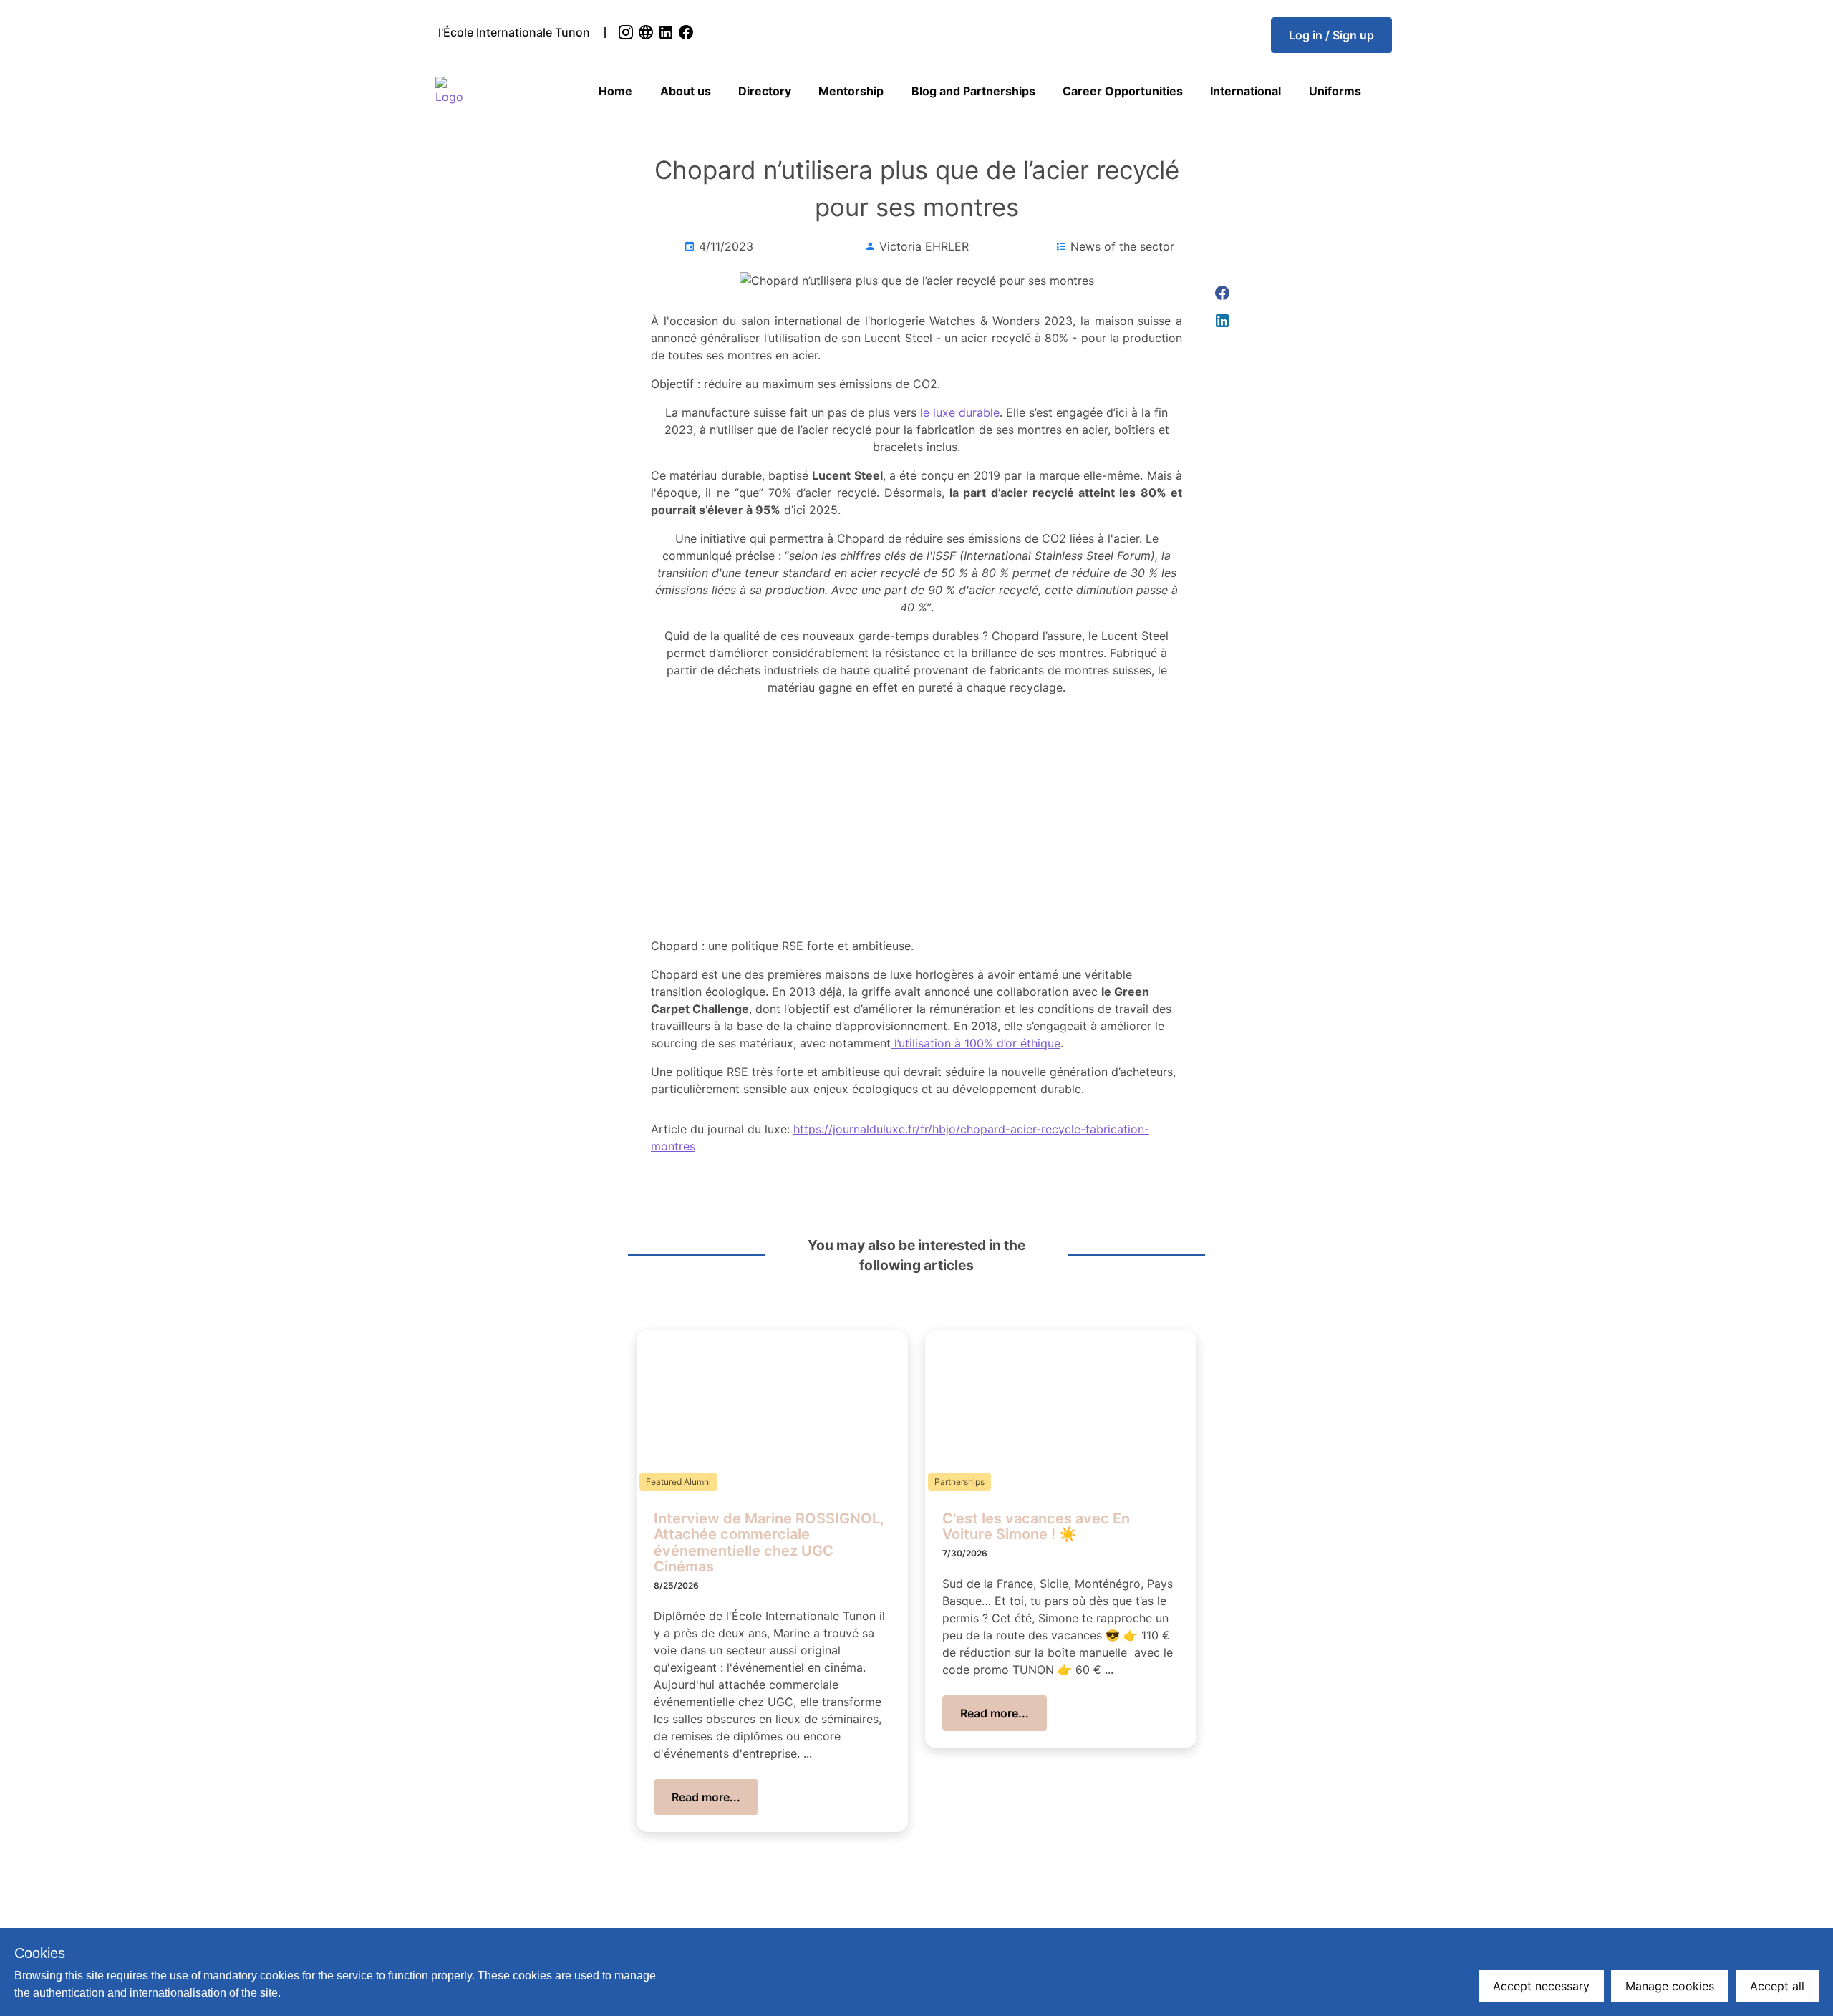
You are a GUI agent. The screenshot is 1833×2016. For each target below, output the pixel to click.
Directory (765, 91)
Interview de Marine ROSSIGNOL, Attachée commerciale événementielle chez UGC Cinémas (769, 1543)
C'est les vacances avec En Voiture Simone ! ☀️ (1036, 1527)
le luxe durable (958, 412)
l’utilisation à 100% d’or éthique (976, 1043)
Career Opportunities (1123, 91)
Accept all (1777, 1986)
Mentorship (851, 91)
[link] (627, 32)
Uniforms (1335, 91)
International (1246, 91)
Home (615, 91)
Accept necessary (1541, 1986)
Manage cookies (1670, 1986)
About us (686, 91)
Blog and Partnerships (973, 91)
